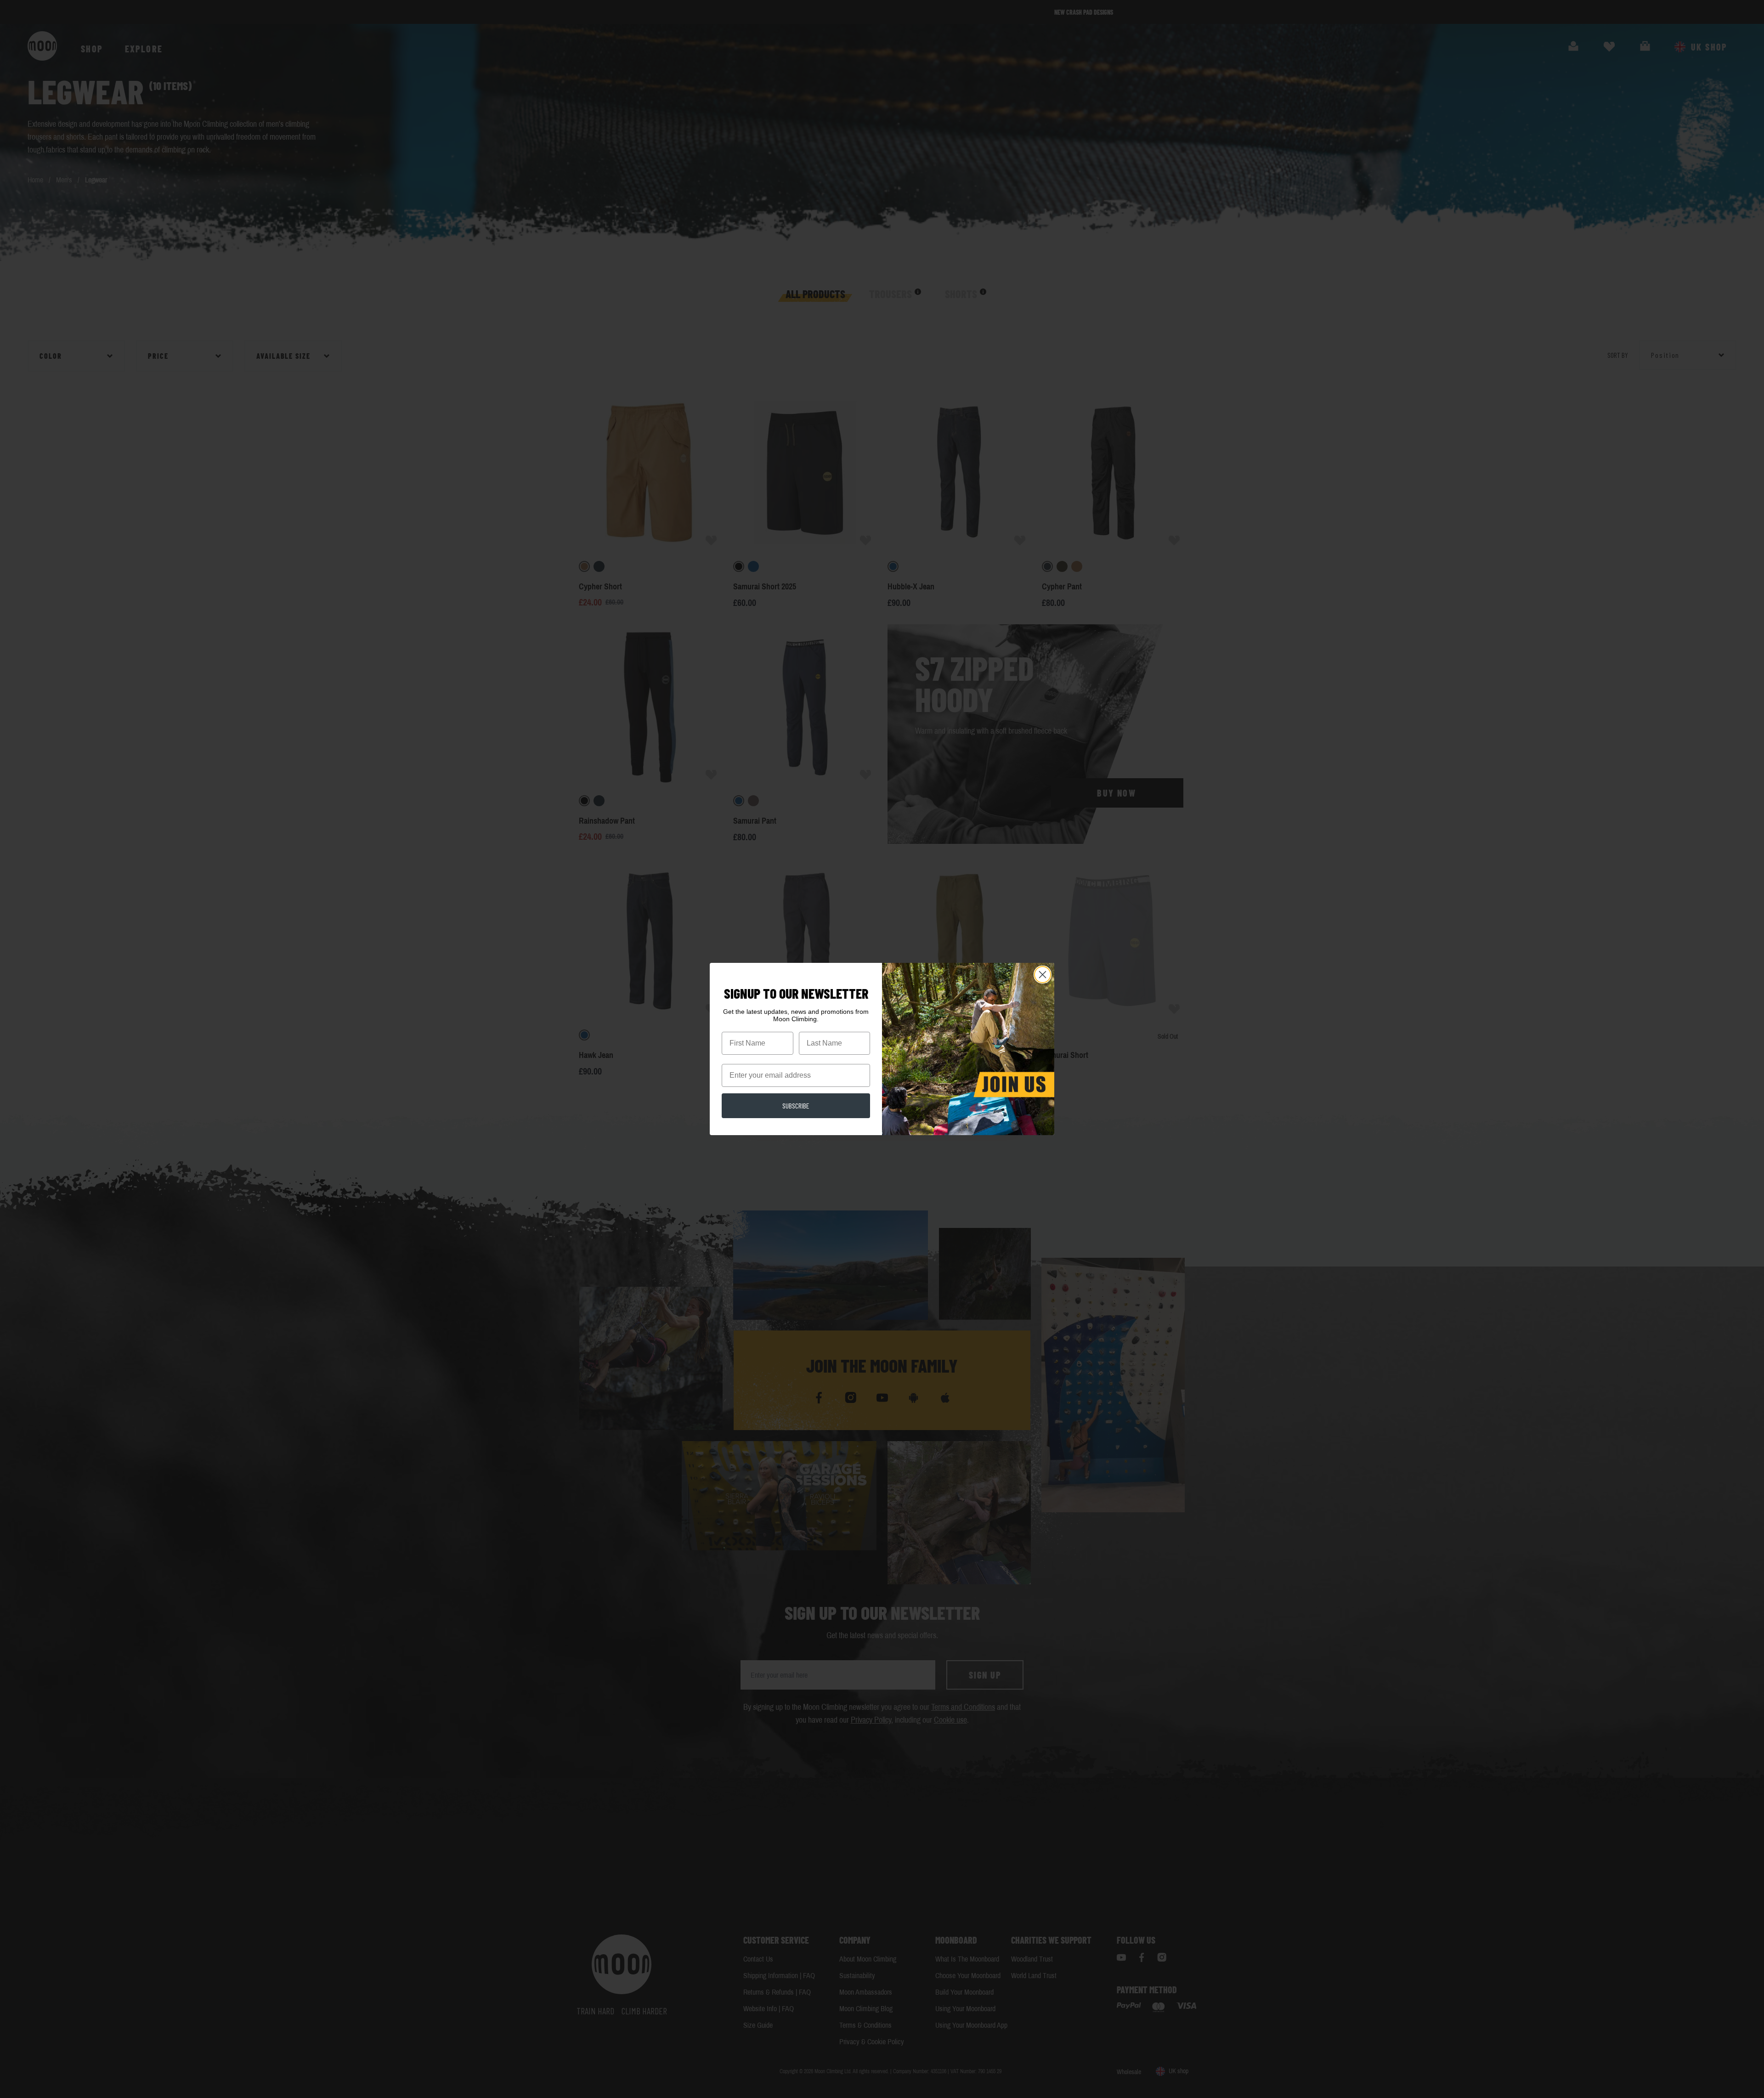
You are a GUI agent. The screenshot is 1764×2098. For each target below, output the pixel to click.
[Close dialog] (1043, 975)
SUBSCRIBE (796, 1106)
